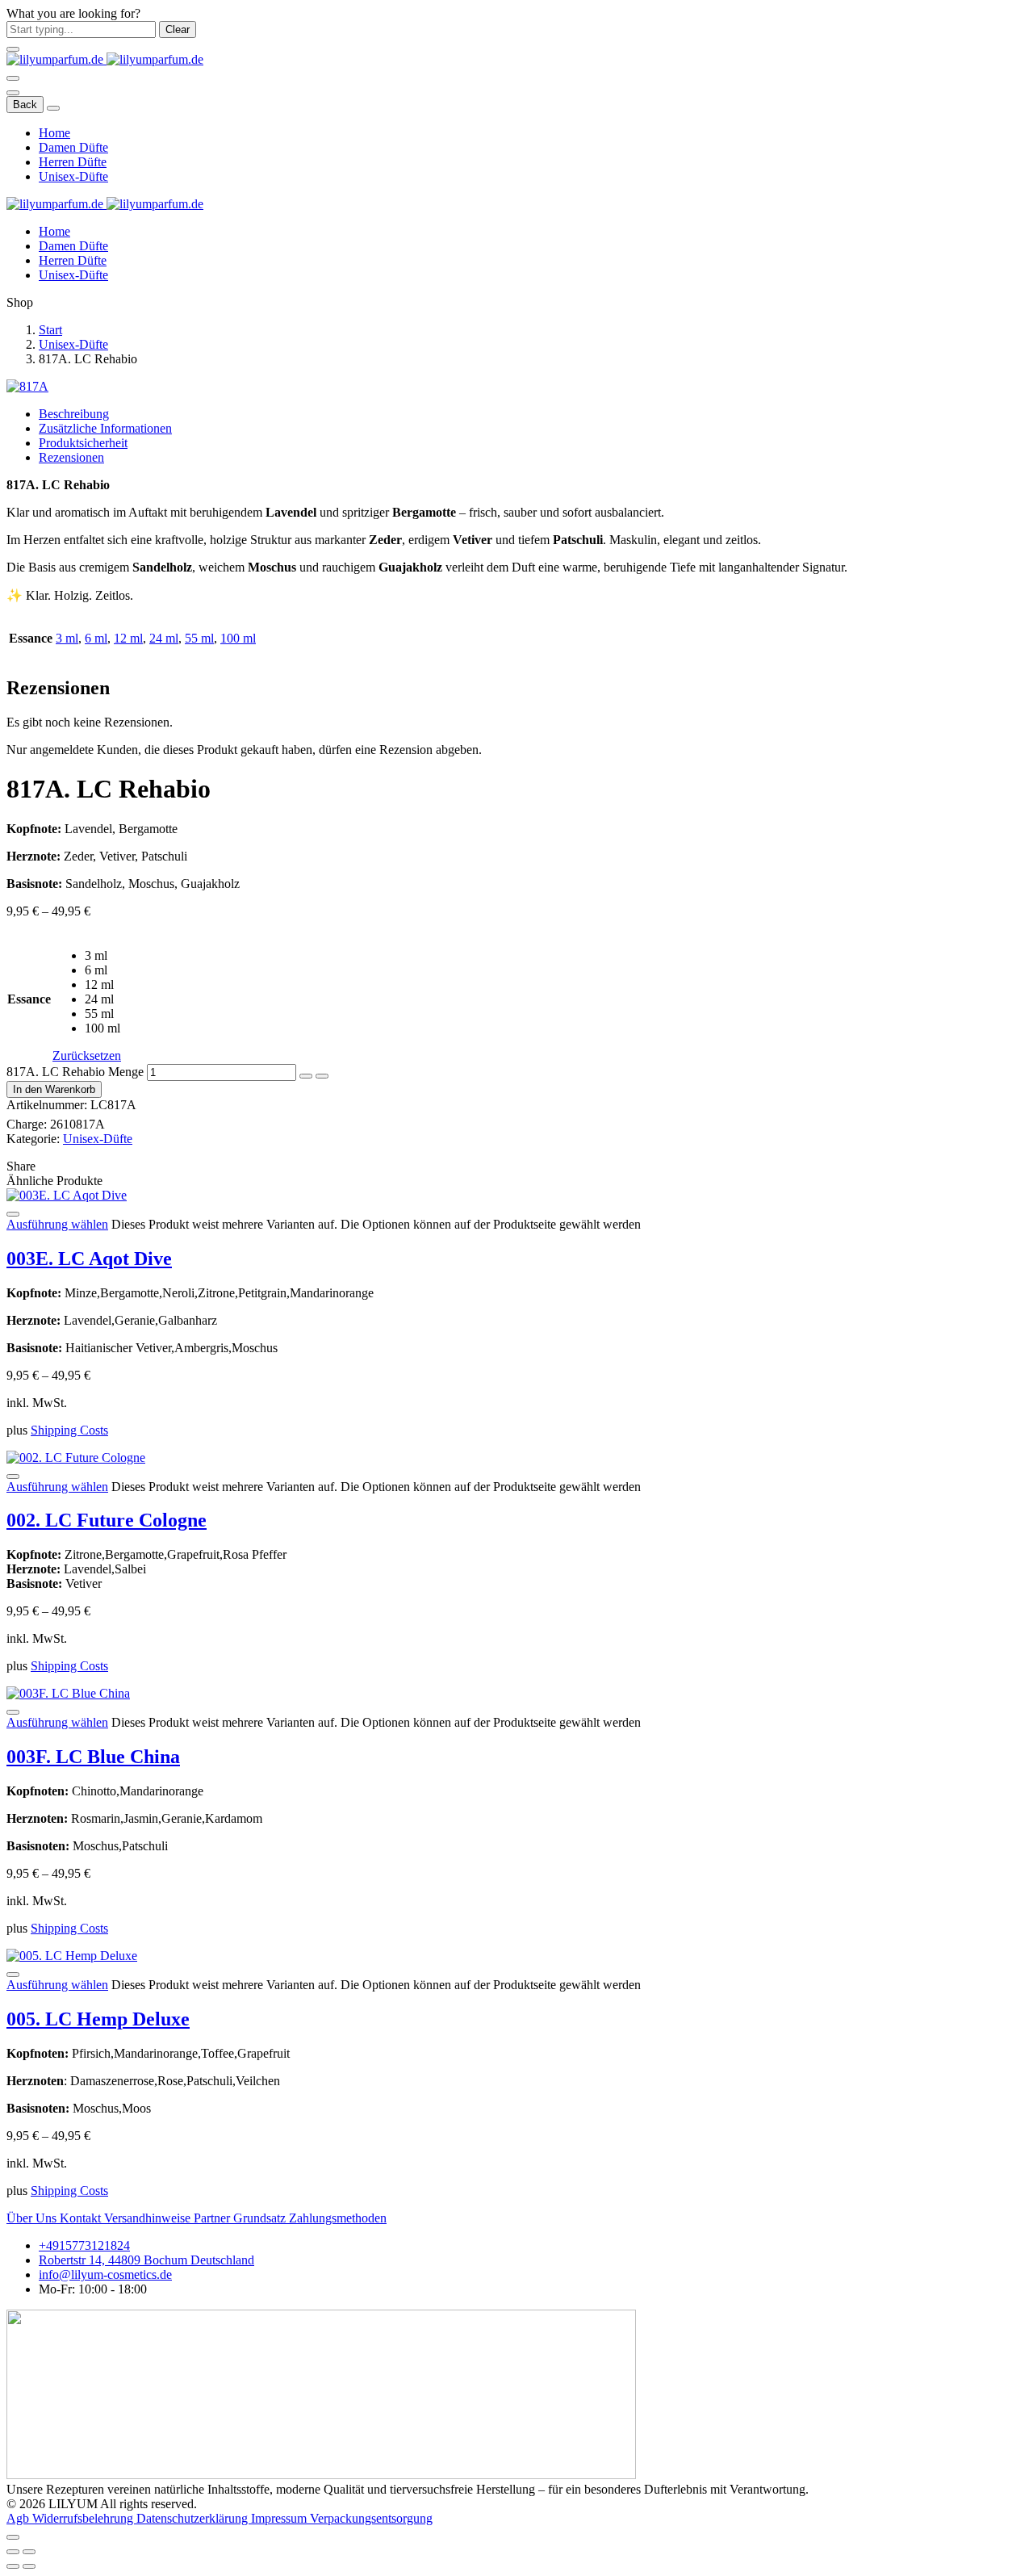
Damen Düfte (73, 147)
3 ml (67, 638)
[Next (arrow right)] (29, 2566)
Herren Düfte (73, 162)
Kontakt (82, 2218)
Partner (213, 2218)
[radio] (103, 956)
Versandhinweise (149, 2218)
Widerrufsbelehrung (84, 2518)
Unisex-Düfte (73, 176)
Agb (19, 2518)
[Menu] (13, 78)
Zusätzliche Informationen (105, 428)
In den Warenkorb (54, 1089)
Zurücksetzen (87, 1056)
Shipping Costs (69, 1430)
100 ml (238, 638)
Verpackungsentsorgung (371, 2518)
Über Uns (33, 2218)
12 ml (128, 638)
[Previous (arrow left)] (13, 2566)
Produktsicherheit (83, 443)
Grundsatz (261, 2218)
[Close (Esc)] (13, 2552)
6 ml (96, 638)
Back (25, 105)
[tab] (533, 414)
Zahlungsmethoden (338, 2218)
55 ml (199, 638)
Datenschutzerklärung (194, 2518)
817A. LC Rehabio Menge (75, 1072)
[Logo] (105, 59)
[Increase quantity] (322, 1076)
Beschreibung (74, 414)
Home (54, 133)
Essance (29, 999)
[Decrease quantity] (306, 1076)
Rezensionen (71, 457)
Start (50, 330)
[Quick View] (13, 1214)
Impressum (280, 2518)
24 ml (164, 638)
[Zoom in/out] (29, 2552)
